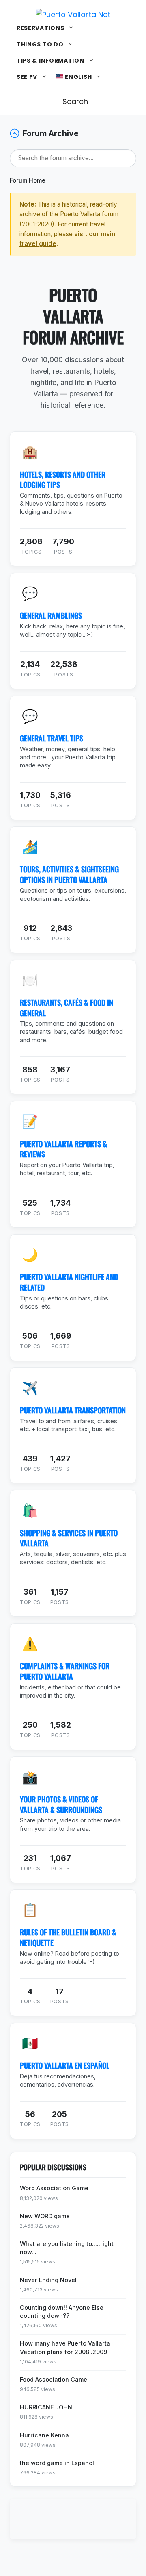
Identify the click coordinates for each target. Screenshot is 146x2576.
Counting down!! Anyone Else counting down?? (62, 2312)
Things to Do (40, 44)
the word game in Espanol (57, 2463)
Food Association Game (54, 2379)
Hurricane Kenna (44, 2435)
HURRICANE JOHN (46, 2407)
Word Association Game (54, 2188)
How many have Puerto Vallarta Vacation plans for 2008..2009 (65, 2347)
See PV (27, 77)
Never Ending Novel (48, 2280)
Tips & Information (50, 61)
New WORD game (45, 2216)
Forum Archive (51, 133)
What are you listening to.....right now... (67, 2248)
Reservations (40, 28)
